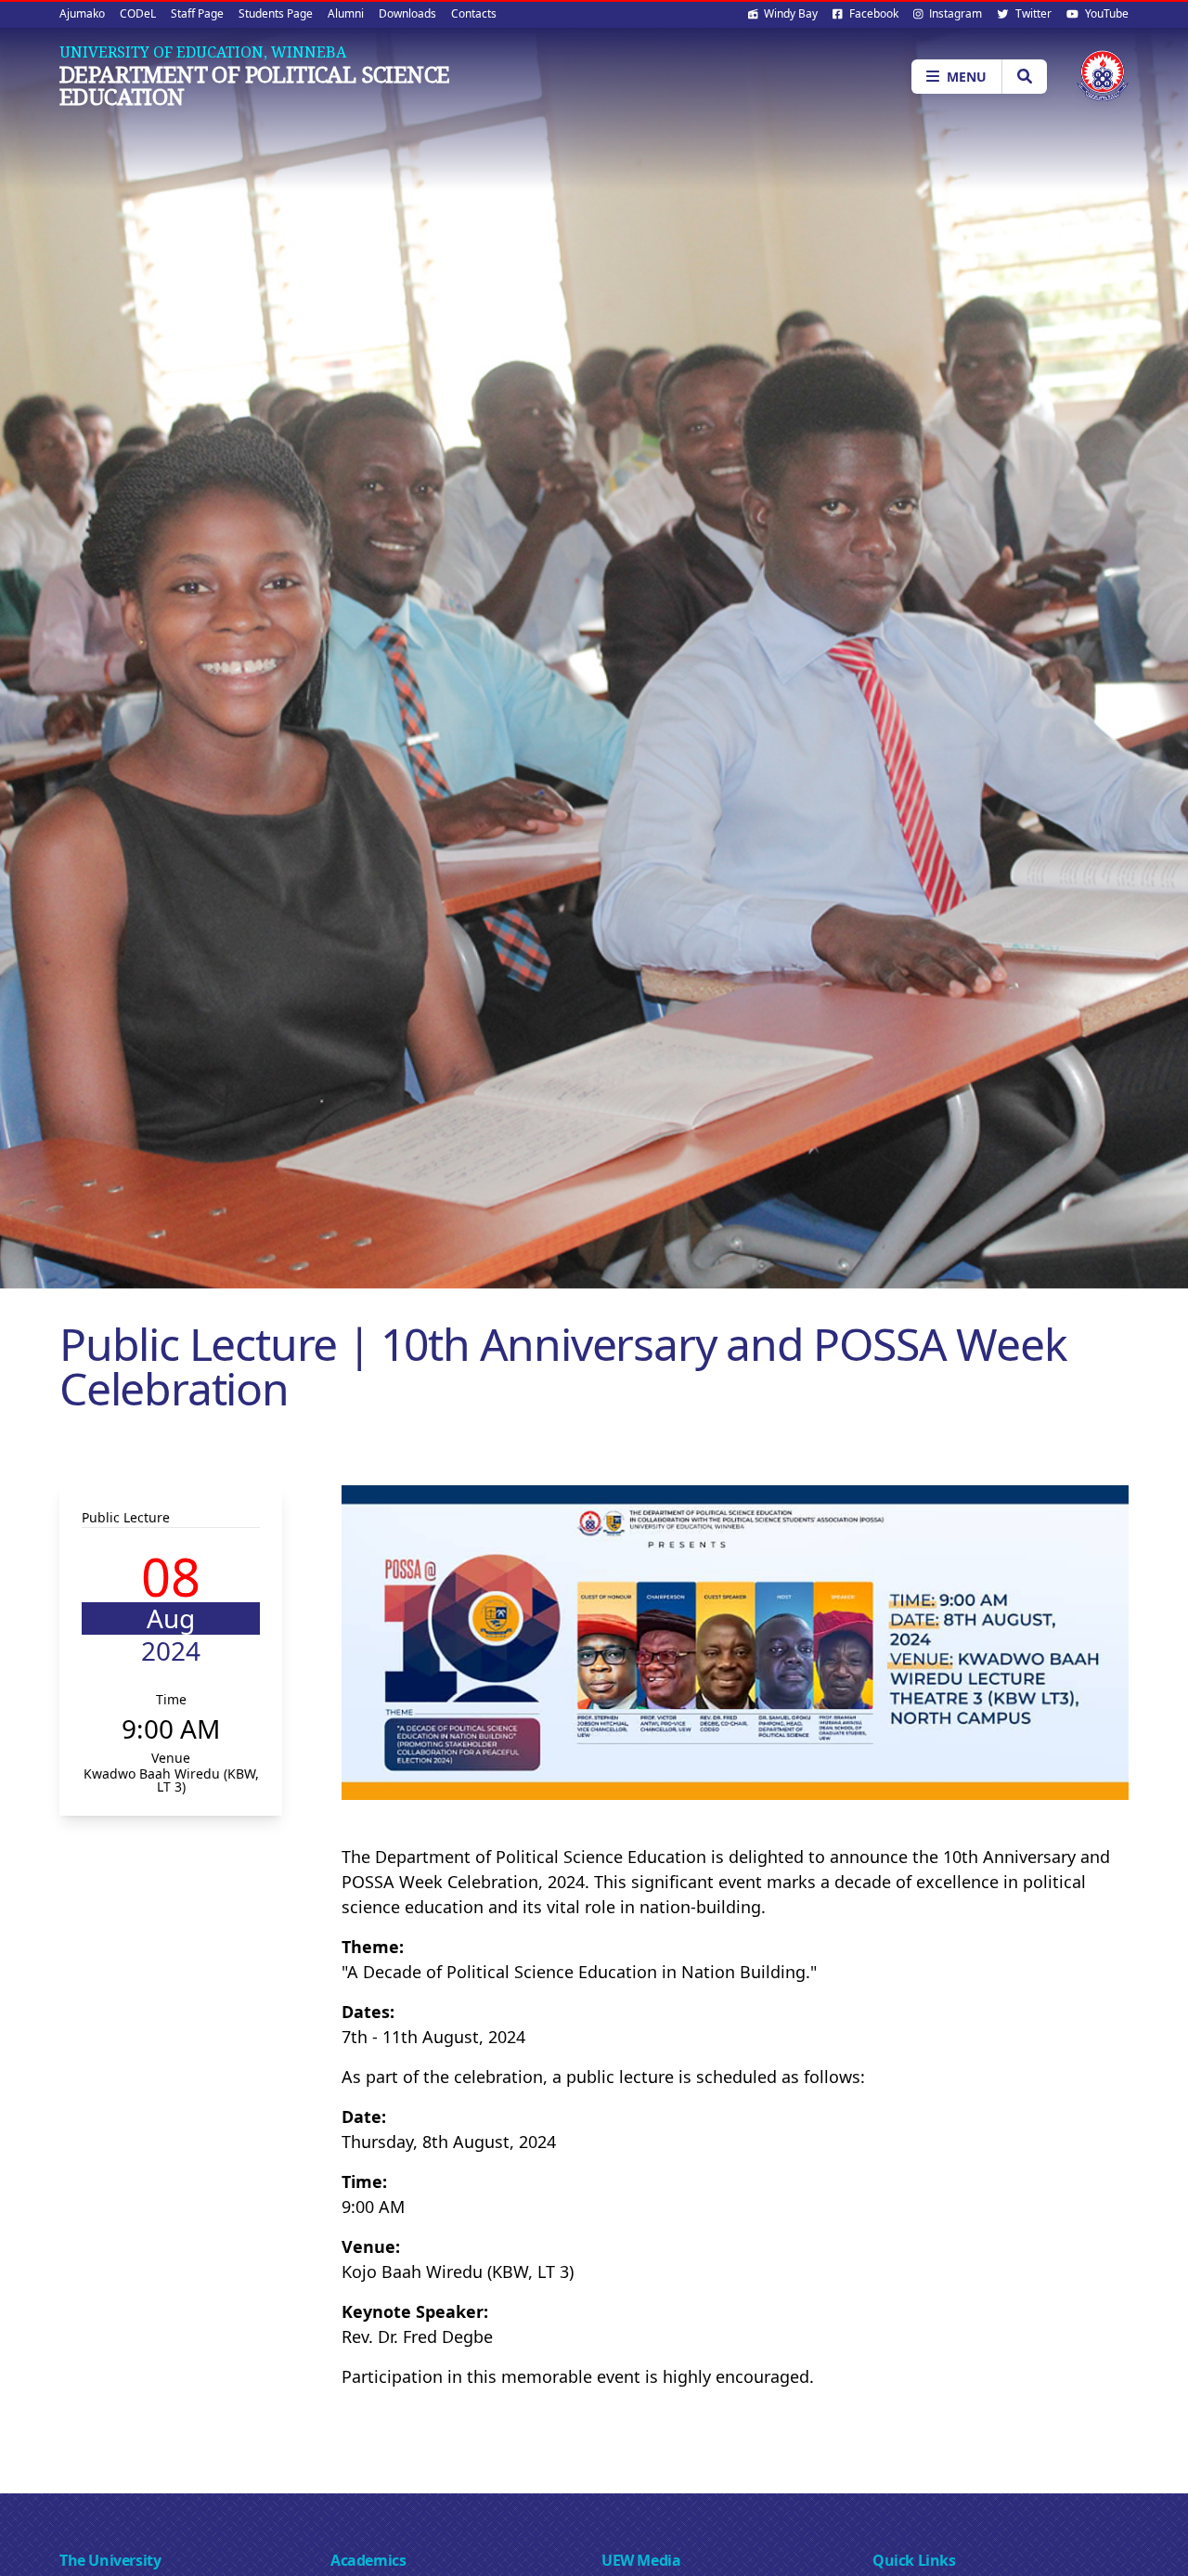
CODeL (138, 13)
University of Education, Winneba (203, 52)
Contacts (474, 13)
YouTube (1105, 13)
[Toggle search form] (1024, 77)
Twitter (1032, 13)
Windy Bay (789, 13)
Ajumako (82, 13)
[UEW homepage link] (1103, 76)
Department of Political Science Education (254, 85)
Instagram (954, 13)
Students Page (276, 13)
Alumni (346, 13)
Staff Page (197, 13)
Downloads (407, 13)
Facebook (872, 13)
